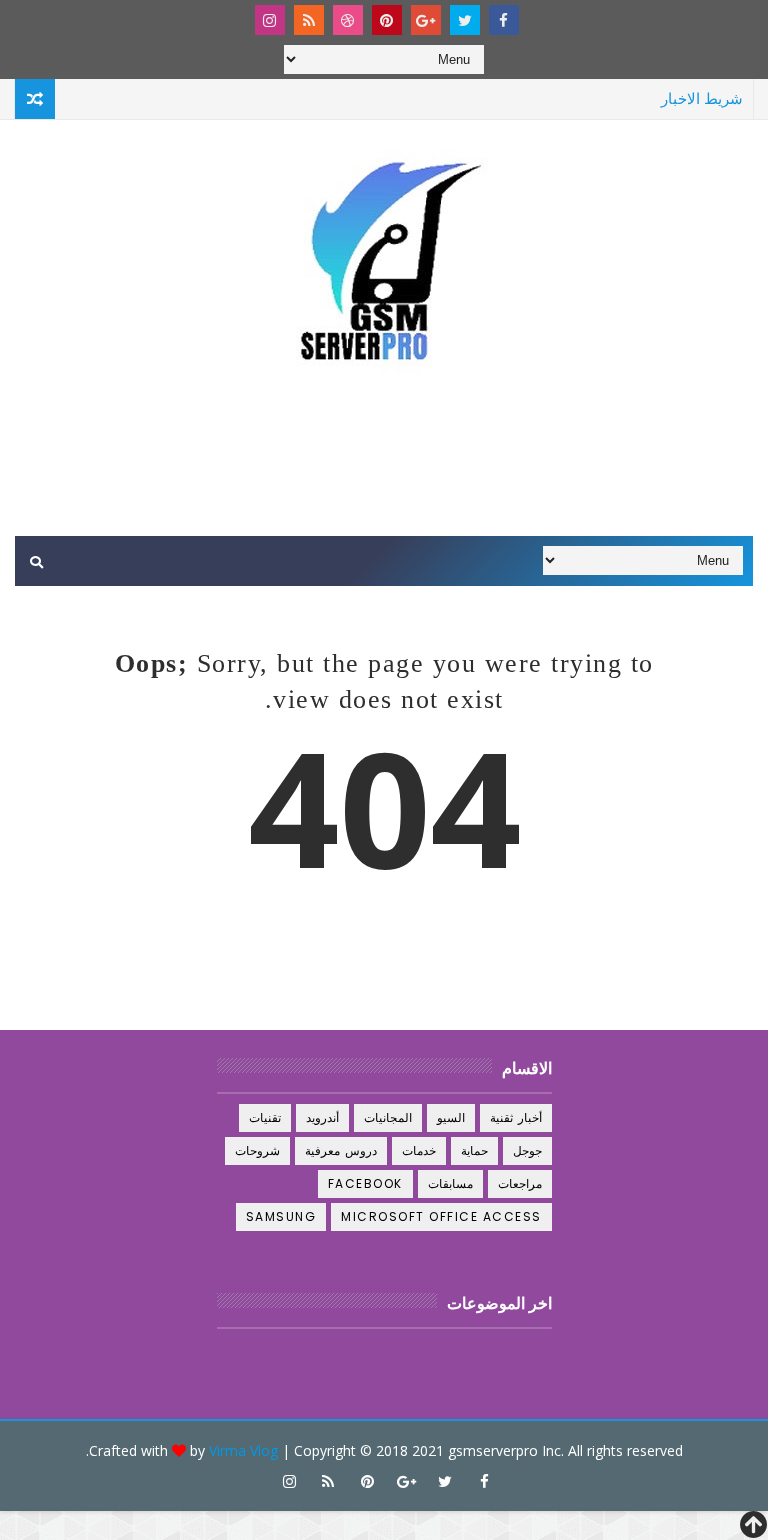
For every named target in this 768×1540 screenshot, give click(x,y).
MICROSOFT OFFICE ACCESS (441, 1216)
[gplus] (426, 20)
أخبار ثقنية (516, 1117)
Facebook (365, 1183)
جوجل (527, 1150)
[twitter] (465, 20)
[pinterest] (387, 20)
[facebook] (504, 20)
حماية (474, 1150)
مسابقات (450, 1183)
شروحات (257, 1150)
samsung (281, 1216)
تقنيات (265, 1117)
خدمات (419, 1150)
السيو (451, 1117)
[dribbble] (348, 20)
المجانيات (388, 1117)
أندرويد (322, 1117)
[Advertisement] (384, 456)
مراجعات (520, 1183)
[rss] (309, 20)
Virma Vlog (243, 1450)
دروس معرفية (341, 1150)
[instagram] (270, 20)
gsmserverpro (493, 1450)
